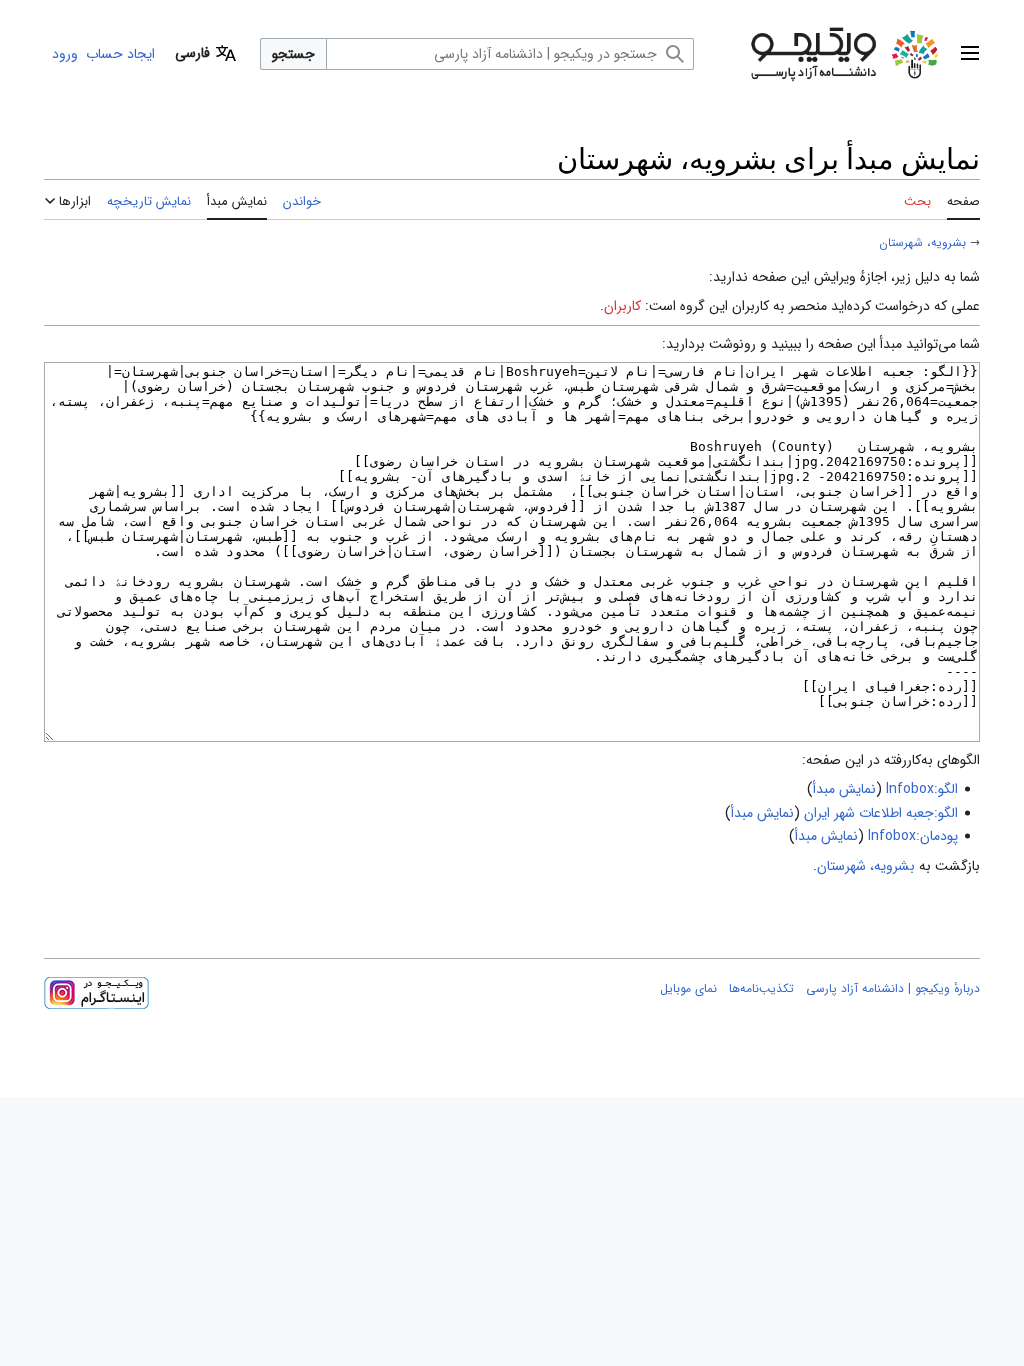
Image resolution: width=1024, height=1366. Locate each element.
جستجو (293, 54)
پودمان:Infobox (913, 836)
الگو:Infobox (922, 789)
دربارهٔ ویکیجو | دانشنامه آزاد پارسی (893, 988)
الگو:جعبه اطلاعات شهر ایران (881, 813)
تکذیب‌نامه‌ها (761, 988)
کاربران (622, 306)
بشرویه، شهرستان (922, 243)
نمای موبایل (688, 988)
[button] (970, 54)
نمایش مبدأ (844, 789)
